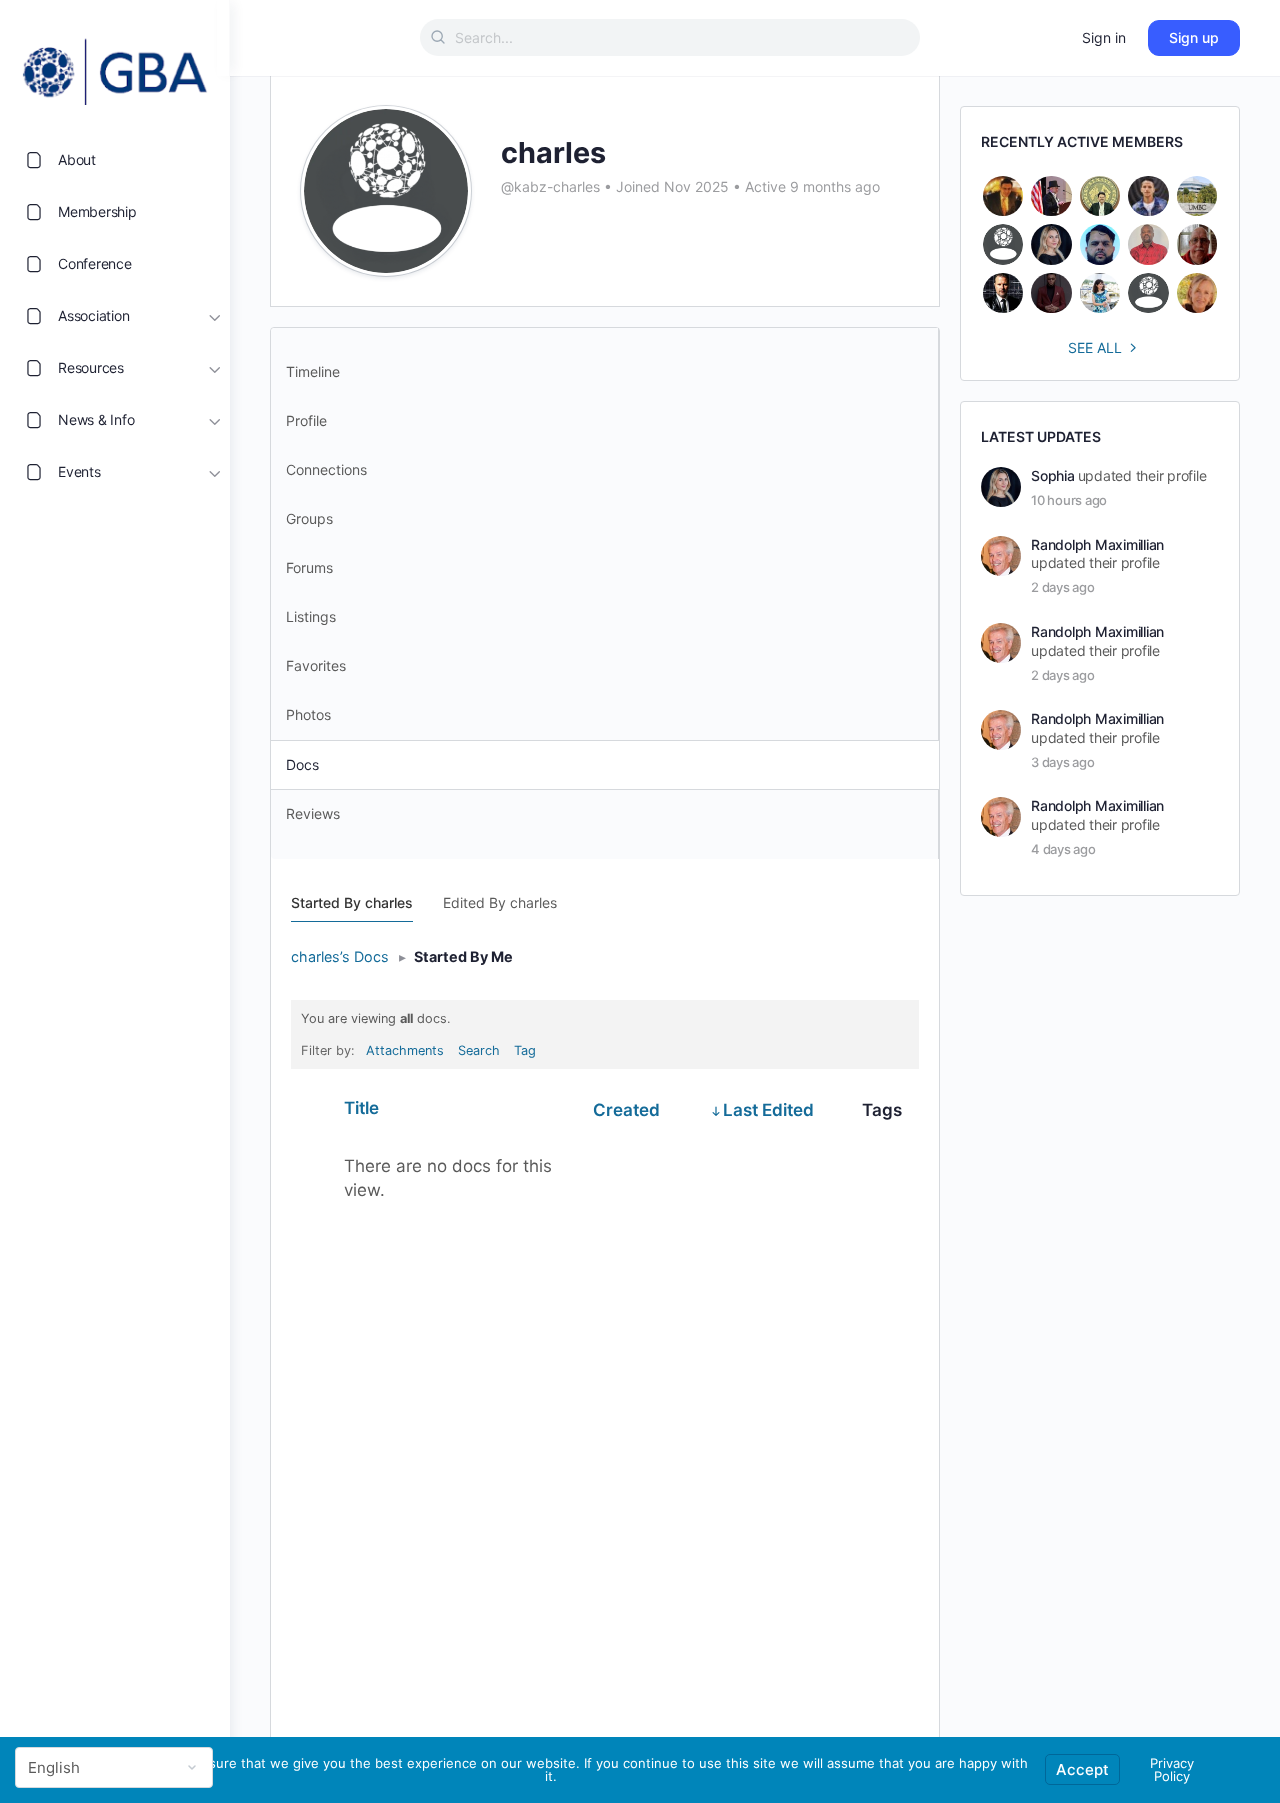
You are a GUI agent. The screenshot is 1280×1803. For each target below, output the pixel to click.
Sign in (1104, 37)
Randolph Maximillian (1097, 544)
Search (479, 1050)
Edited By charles (500, 902)
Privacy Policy (1172, 1769)
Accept (1082, 1769)
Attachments (405, 1050)
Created (626, 1110)
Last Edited (768, 1110)
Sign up (1194, 37)
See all (1095, 347)
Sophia (1053, 475)
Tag (525, 1050)
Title (361, 1108)
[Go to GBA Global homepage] (115, 66)
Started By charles (352, 902)
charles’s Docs (340, 956)
